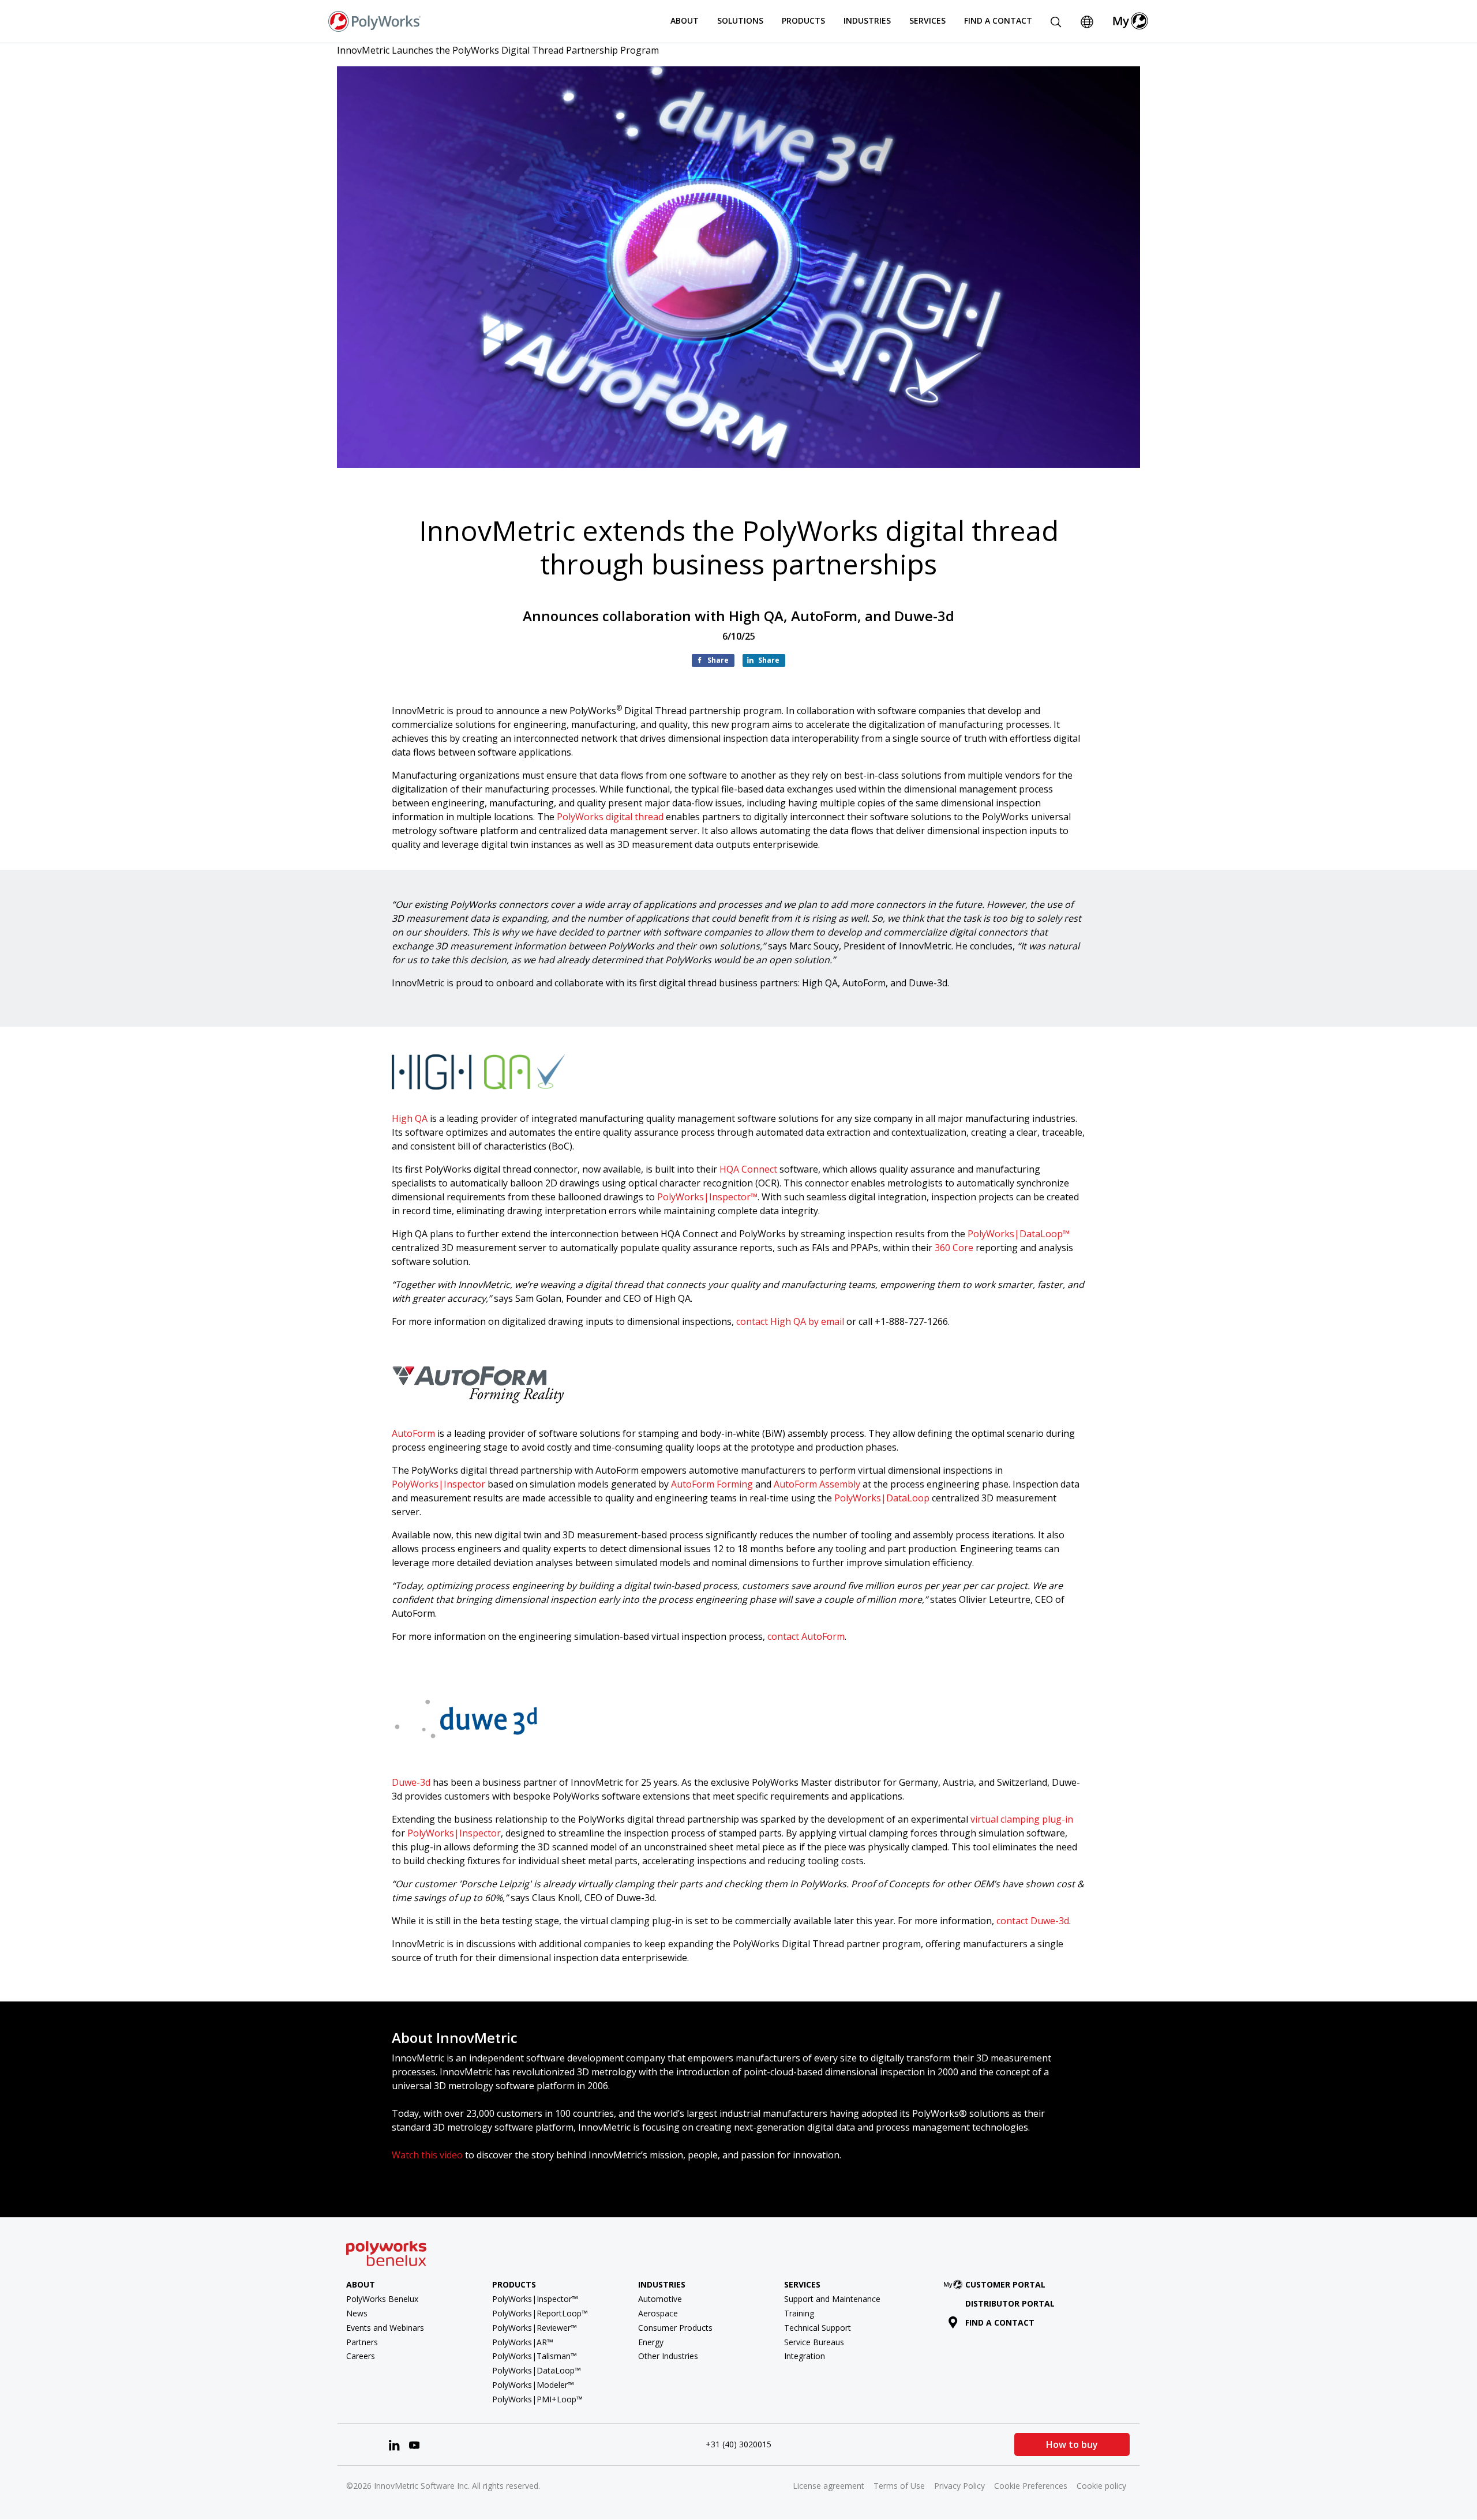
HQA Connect (748, 1169)
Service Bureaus (814, 2342)
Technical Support (818, 2328)
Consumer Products (675, 2328)
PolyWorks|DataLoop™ (1019, 1234)
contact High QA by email (790, 1321)
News (357, 2313)
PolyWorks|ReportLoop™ (540, 2313)
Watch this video (427, 2155)
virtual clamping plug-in (1022, 1819)
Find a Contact (998, 20)
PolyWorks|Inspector (438, 1484)
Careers (361, 2356)
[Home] (374, 20)
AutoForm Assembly (817, 1484)
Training (799, 2313)
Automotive (660, 2299)
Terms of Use (899, 2486)
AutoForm (413, 1433)
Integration (805, 2356)
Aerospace (658, 2313)
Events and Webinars (385, 2328)
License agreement (829, 2486)
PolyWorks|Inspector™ (707, 1197)
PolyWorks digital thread (610, 817)
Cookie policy (1101, 2486)
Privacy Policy (959, 2486)
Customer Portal (1005, 2284)
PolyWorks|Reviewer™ (535, 2328)
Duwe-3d (411, 1782)
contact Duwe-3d (1033, 1921)
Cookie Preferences (1031, 2486)
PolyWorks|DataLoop (882, 1498)
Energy (651, 2342)
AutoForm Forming (712, 1484)
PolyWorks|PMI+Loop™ (537, 2399)
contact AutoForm (806, 1636)
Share (718, 660)
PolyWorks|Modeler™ (533, 2385)
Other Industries (668, 2356)
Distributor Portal (1010, 2303)
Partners (362, 2342)
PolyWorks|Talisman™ (535, 2356)
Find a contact (1000, 2322)
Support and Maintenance (832, 2299)
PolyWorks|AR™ (523, 2342)
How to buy (1072, 2444)
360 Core (954, 1248)
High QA (410, 1118)
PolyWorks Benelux (382, 2299)
